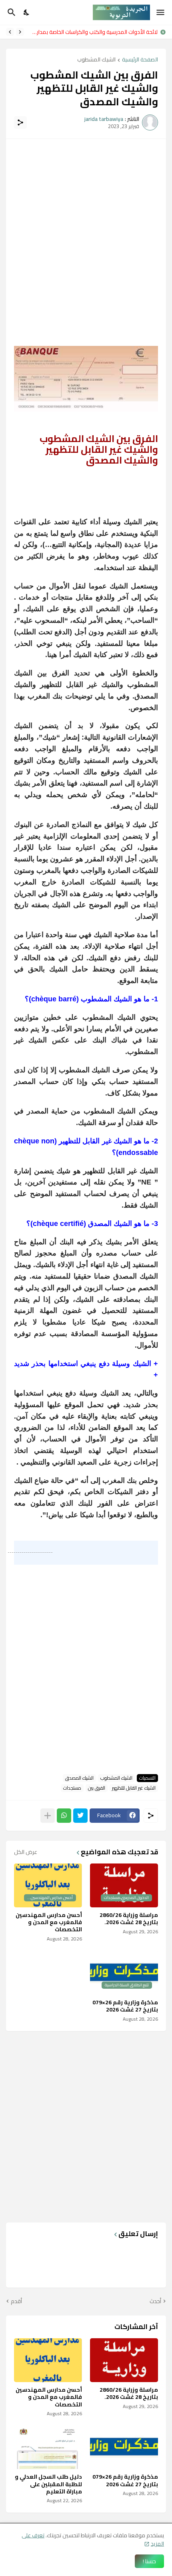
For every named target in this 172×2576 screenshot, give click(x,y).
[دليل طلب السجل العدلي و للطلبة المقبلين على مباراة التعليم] (48, 2447)
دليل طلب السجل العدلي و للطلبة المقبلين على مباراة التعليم (48, 2484)
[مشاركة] (20, 122)
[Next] (10, 32)
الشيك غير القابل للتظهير (134, 1788)
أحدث (155, 2302)
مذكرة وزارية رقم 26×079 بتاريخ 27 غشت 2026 (125, 2006)
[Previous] (20, 32)
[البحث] (11, 12)
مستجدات (72, 1788)
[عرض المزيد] (48, 1816)
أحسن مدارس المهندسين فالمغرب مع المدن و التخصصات (49, 1922)
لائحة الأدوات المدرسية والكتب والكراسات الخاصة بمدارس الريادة (93, 32)
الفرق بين (97, 1788)
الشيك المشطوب (96, 60)
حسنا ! (149, 2561)
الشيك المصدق (79, 1778)
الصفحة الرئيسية (140, 60)
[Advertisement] (86, 233)
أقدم (16, 2302)
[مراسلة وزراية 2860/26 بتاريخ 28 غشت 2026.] (124, 2360)
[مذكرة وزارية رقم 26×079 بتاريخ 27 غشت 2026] (124, 2447)
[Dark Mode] (27, 12)
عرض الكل (26, 1852)
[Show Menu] (161, 12)
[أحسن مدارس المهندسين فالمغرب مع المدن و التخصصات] (48, 2360)
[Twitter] (80, 1816)
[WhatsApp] (64, 1816)
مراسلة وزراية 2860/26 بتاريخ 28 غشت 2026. (129, 1919)
